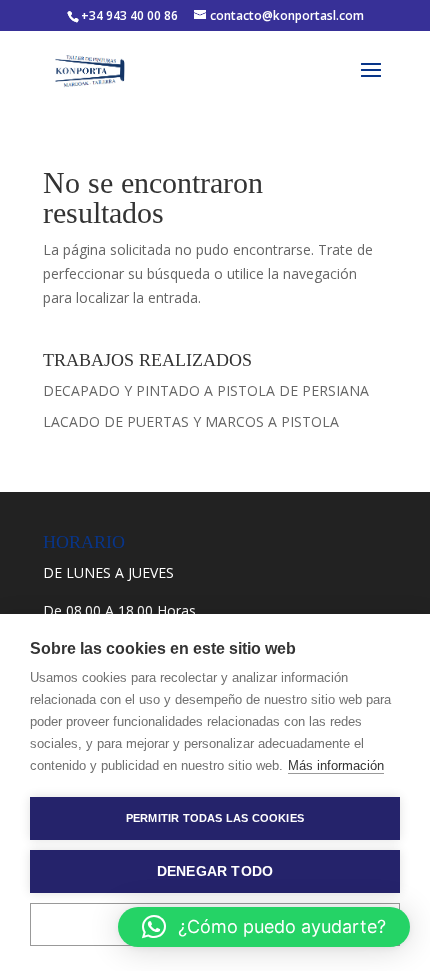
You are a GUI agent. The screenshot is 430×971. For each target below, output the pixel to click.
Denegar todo (215, 871)
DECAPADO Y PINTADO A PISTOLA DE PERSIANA (206, 390)
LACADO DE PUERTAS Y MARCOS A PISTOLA (191, 421)
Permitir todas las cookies (215, 818)
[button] (264, 927)
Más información (336, 765)
